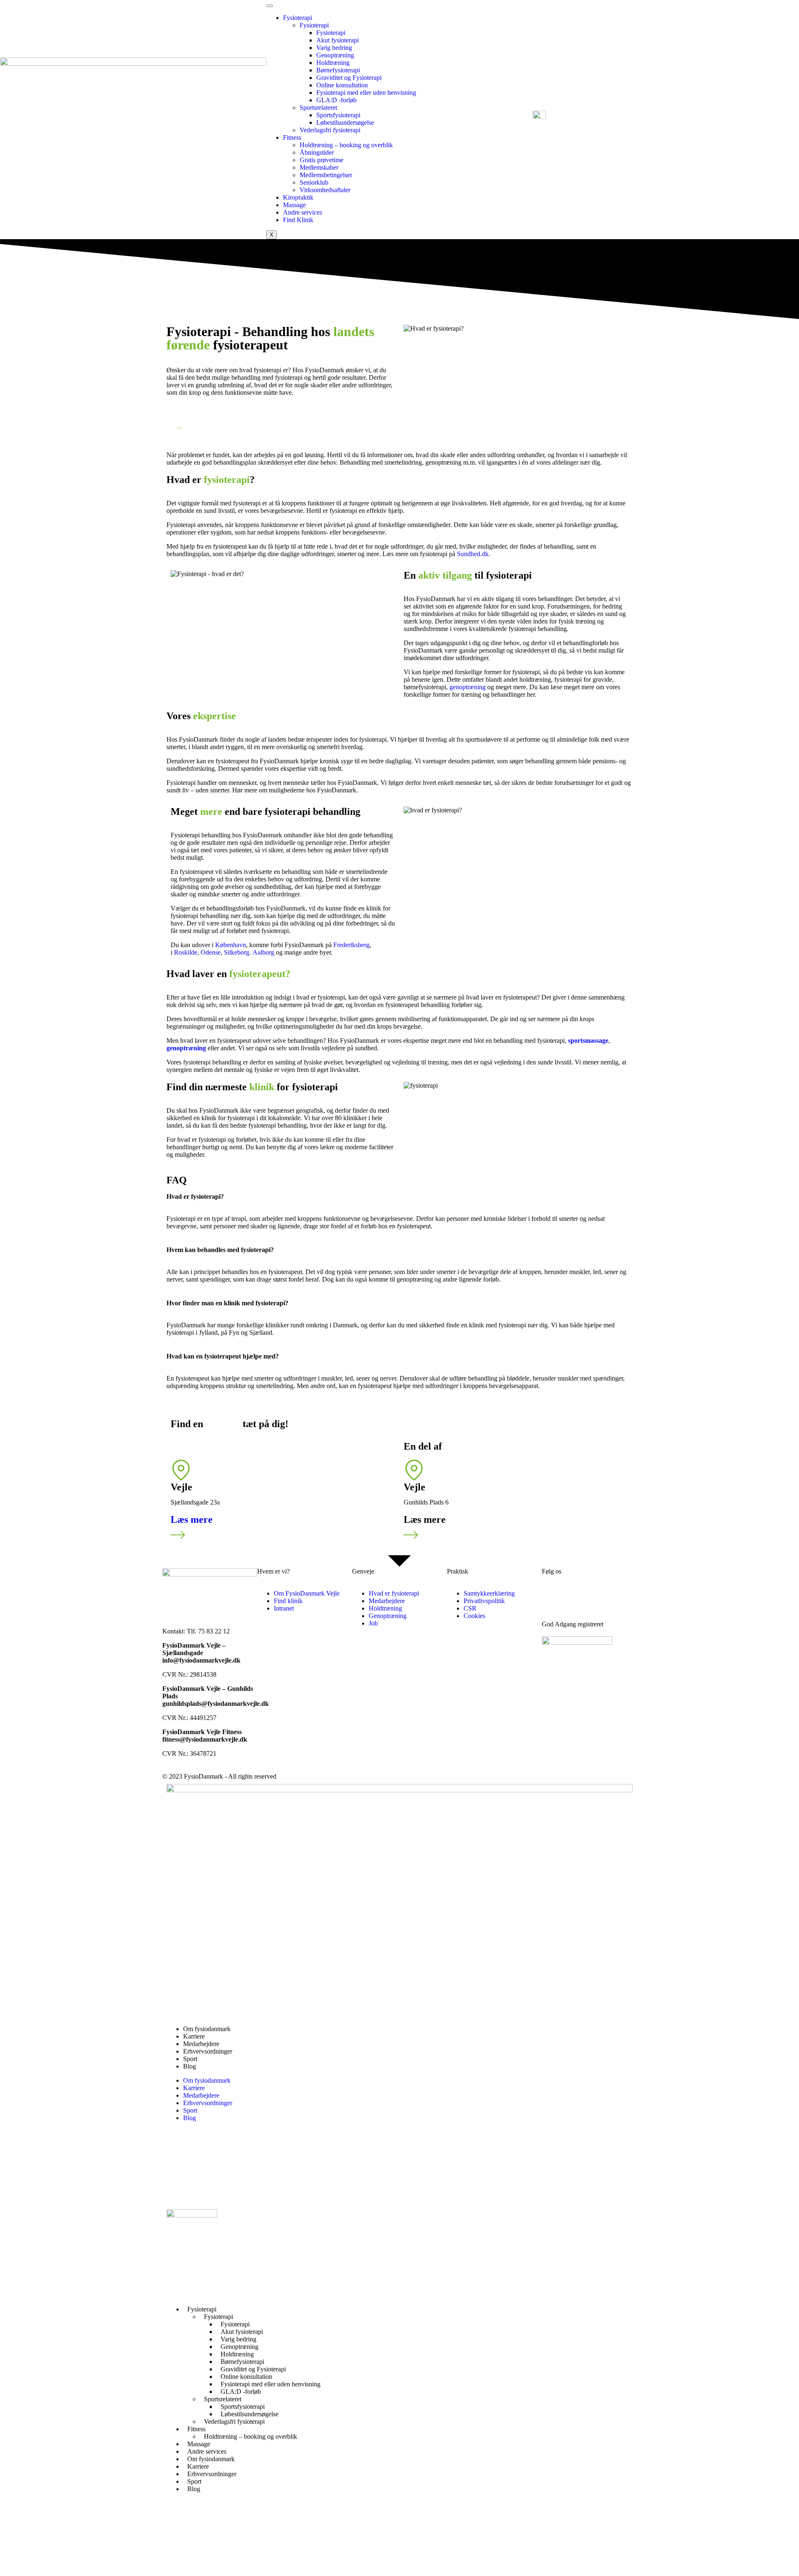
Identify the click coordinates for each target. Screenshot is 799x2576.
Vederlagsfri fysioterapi (330, 130)
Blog (190, 2066)
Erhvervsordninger (208, 2051)
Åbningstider (317, 152)
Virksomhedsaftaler (325, 190)
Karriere (194, 2036)
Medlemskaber (319, 167)
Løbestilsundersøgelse (345, 122)
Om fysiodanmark (207, 2029)
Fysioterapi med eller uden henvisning (366, 93)
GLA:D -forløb (336, 100)
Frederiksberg (351, 945)
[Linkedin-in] (575, 1594)
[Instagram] (597, 1594)
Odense (211, 952)
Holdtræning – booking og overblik (346, 145)
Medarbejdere (201, 2044)
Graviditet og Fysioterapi (349, 78)
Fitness (292, 137)
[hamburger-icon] (270, 6)
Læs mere (192, 1519)
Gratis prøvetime (321, 160)
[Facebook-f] (552, 1594)
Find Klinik (298, 220)
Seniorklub (314, 182)
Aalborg (263, 952)
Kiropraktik (298, 197)
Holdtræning (333, 63)
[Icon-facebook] (177, 2180)
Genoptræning (335, 55)
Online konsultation (342, 85)
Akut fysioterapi (337, 40)
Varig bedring (334, 48)
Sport (190, 2059)
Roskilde (186, 952)
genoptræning (468, 687)
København (231, 945)
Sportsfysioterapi (338, 115)
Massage (294, 205)
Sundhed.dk (473, 554)
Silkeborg (237, 952)
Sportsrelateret (318, 108)
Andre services (303, 212)
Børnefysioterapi (338, 70)
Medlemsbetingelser (326, 175)
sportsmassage (588, 1041)
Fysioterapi (298, 18)
